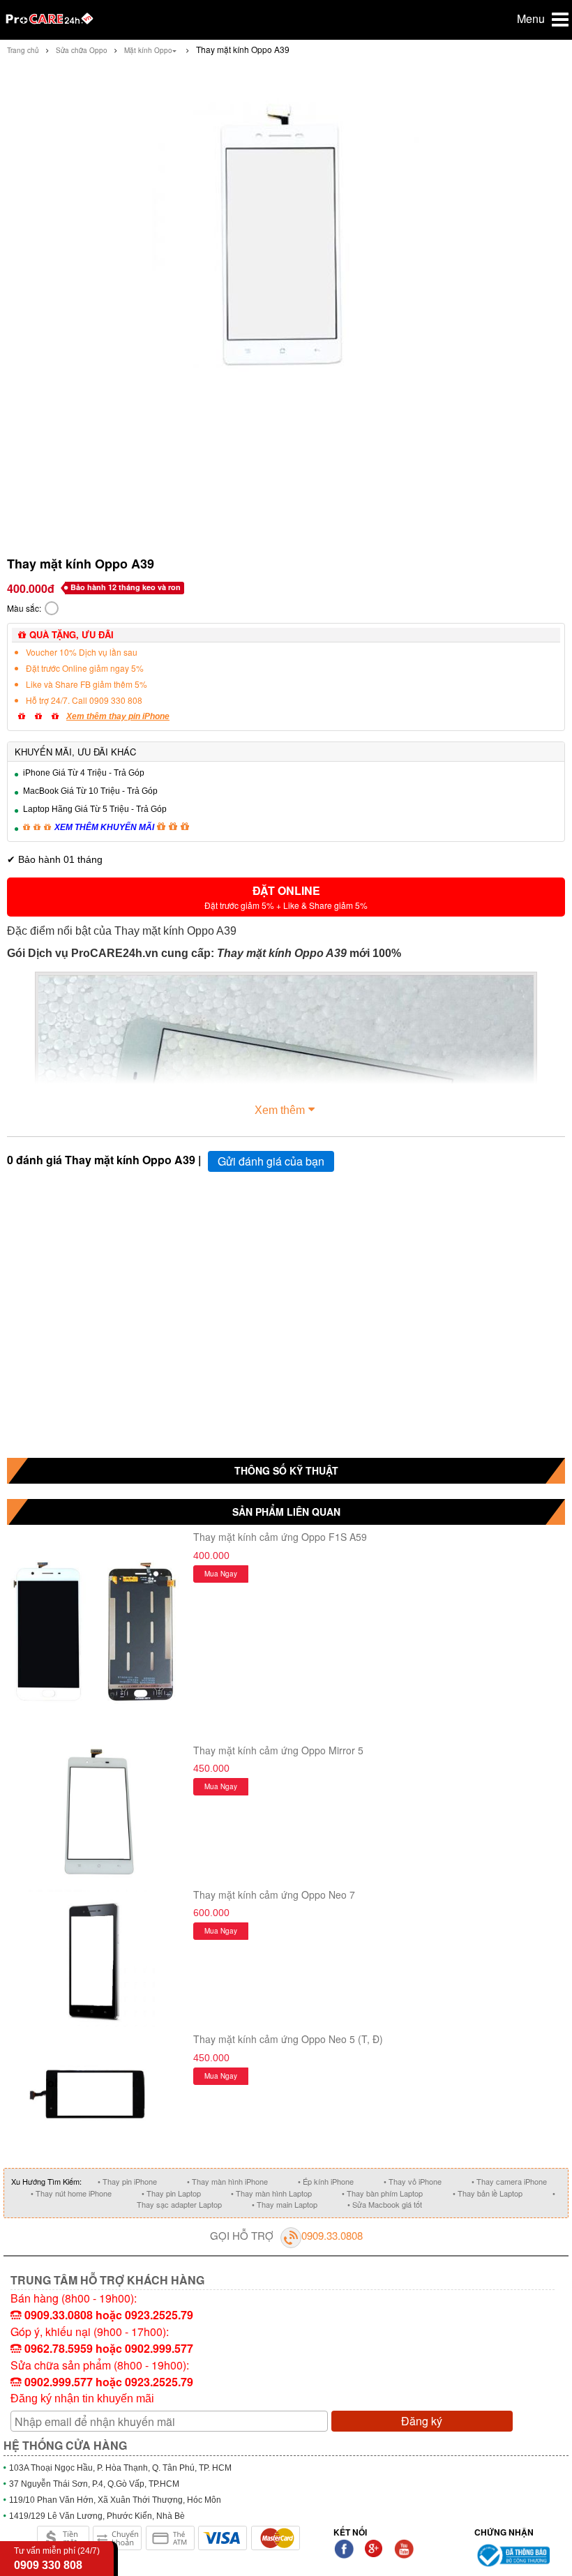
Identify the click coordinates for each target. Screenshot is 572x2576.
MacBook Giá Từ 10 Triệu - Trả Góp (90, 791)
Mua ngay (221, 1574)
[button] (286, 897)
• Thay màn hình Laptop (271, 2193)
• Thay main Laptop (285, 2204)
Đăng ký (422, 2421)
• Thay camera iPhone (509, 2181)
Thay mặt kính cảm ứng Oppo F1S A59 (280, 1537)
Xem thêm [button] (280, 1110)
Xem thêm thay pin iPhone (118, 716)
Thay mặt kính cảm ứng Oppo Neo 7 (274, 1895)
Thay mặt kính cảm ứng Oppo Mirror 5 (278, 1750)
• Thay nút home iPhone (71, 2193)
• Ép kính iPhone (326, 2181)
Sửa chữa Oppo (82, 50)
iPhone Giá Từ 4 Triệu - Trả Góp (84, 773)
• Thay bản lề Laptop (488, 2193)
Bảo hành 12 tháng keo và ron (126, 587)
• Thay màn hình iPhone (227, 2181)
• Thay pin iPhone (127, 2181)
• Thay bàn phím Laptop (382, 2193)
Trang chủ (23, 50)
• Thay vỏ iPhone (413, 2181)
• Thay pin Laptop (171, 2193)
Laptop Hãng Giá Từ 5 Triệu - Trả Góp (95, 809)
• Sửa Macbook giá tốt (385, 2204)
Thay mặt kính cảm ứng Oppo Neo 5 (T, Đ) (288, 2039)
